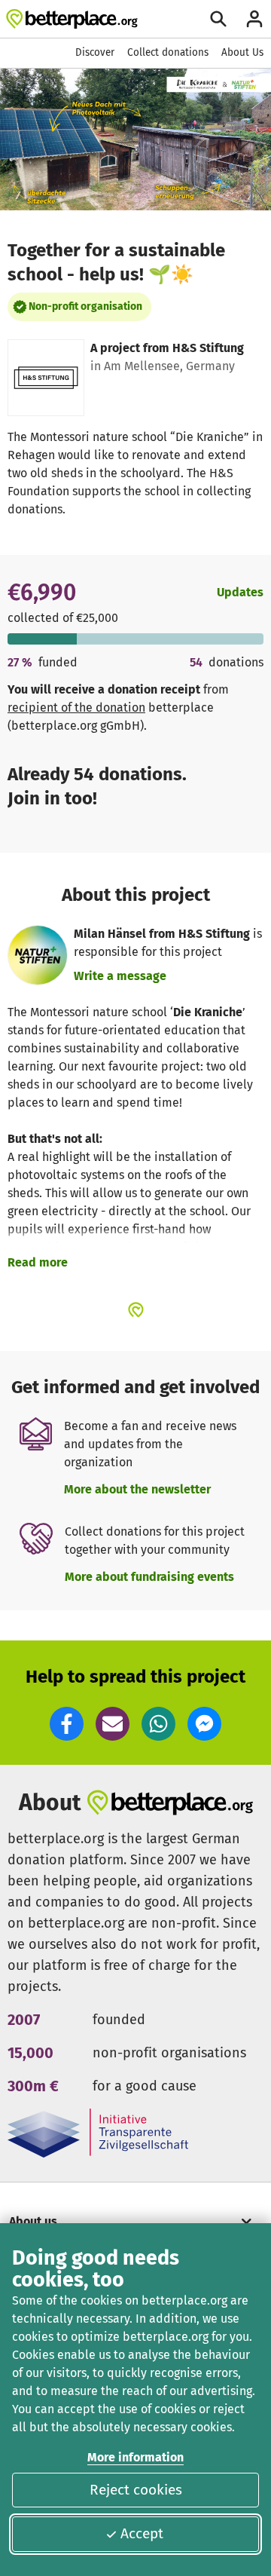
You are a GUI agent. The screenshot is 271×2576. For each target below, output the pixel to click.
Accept (142, 2533)
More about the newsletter (137, 1489)
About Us (242, 52)
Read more (38, 1262)
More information (135, 2457)
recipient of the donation (76, 708)
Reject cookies (136, 2490)
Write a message (120, 976)
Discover (95, 52)
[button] (67, 1724)
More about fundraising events (149, 1577)
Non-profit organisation (85, 306)
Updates (240, 592)
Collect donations (168, 52)
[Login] (254, 19)
